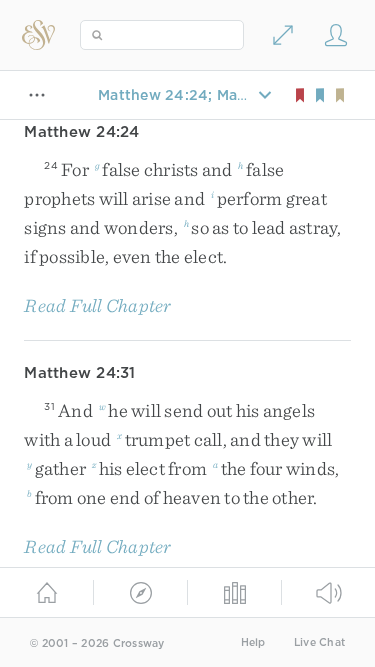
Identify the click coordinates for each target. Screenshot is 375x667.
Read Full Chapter (97, 305)
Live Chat (319, 642)
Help (253, 642)
